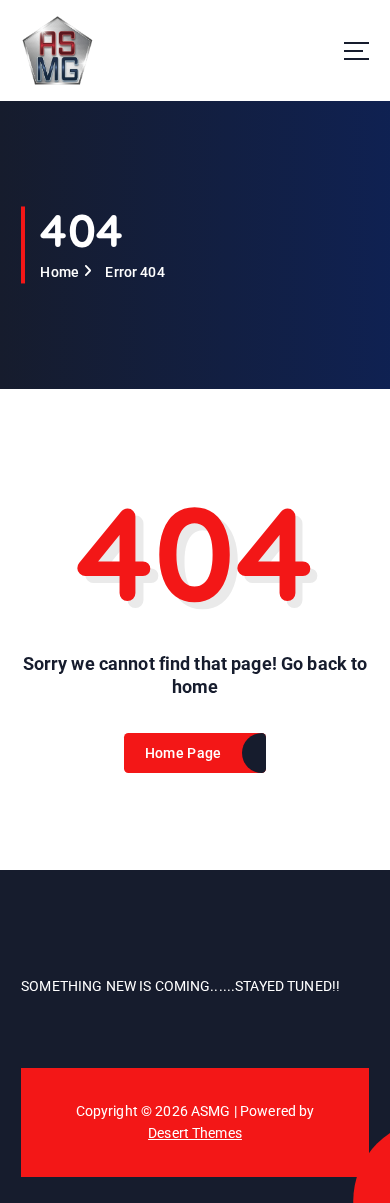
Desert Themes (195, 1133)
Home (59, 272)
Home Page (183, 753)
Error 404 (134, 272)
